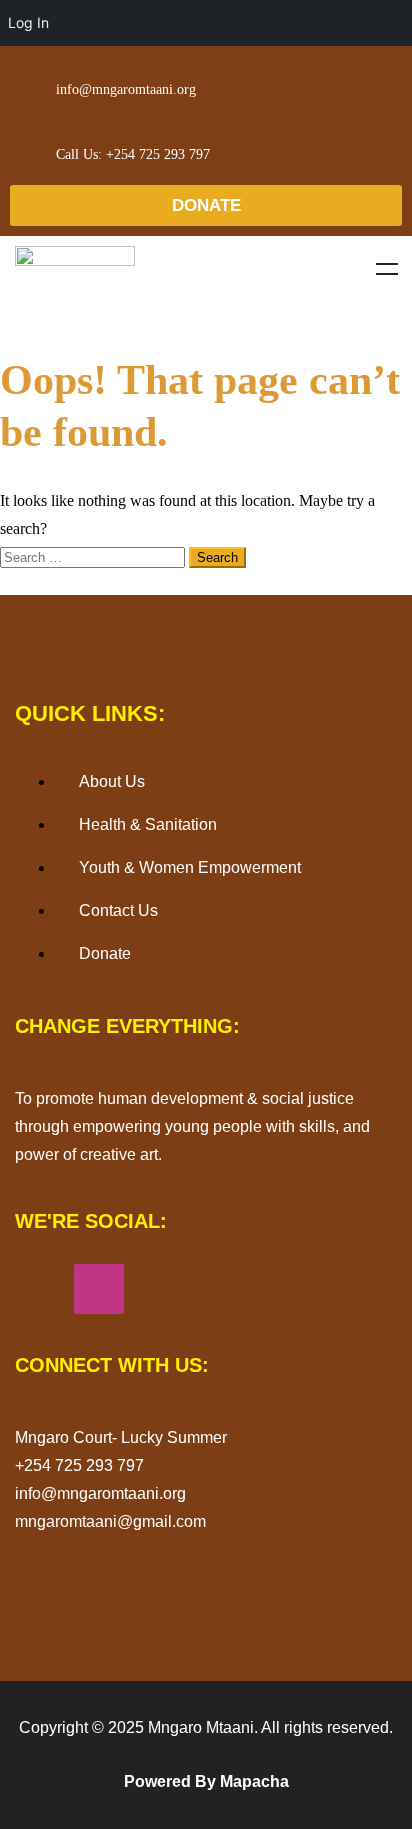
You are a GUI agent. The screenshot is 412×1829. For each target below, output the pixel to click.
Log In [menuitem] (28, 22)
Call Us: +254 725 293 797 (133, 154)
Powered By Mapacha (206, 1781)
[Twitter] (217, 1289)
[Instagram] (99, 1289)
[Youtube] (158, 1289)
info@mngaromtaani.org (126, 89)
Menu (387, 269)
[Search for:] (94, 556)
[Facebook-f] (40, 1289)
